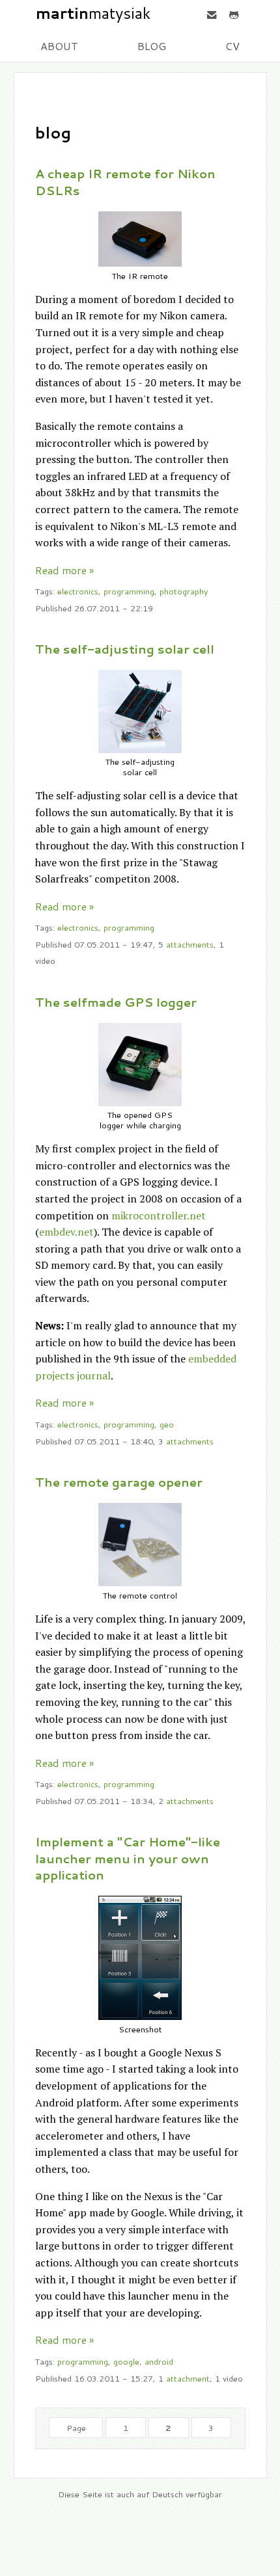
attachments (190, 944)
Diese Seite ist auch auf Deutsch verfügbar (140, 2494)
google (126, 2361)
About (59, 46)
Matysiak (93, 14)
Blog (152, 46)
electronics (78, 591)
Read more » (64, 570)
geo (167, 1424)
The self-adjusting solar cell (125, 649)
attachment (188, 2378)
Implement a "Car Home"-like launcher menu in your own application (128, 1858)
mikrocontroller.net (159, 1215)
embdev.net (66, 1232)
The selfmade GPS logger (116, 1002)
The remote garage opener (119, 1482)
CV (232, 46)
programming (129, 591)
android (159, 2361)
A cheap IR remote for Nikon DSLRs (125, 182)
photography (184, 591)
